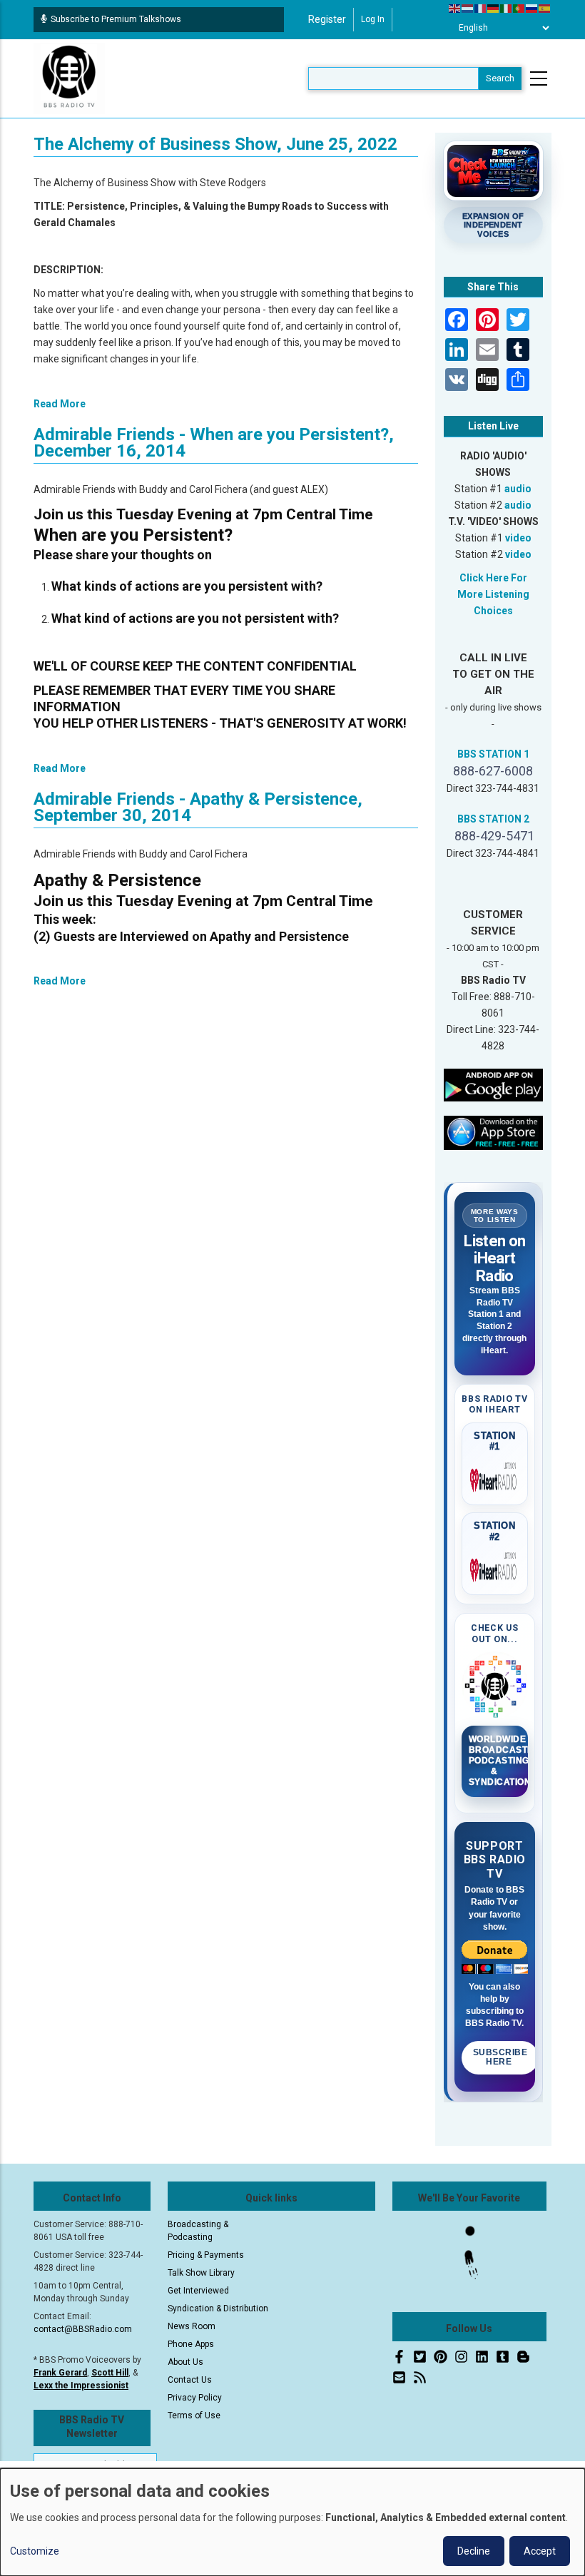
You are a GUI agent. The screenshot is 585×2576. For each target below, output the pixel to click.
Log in (373, 19)
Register (327, 19)
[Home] (69, 78)
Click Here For (493, 578)
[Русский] (532, 8)
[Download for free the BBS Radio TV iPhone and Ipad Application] (494, 1132)
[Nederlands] (468, 8)
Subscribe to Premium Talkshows (116, 19)
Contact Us (190, 2380)
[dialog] (292, 2522)
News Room (192, 2326)
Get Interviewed (198, 2291)
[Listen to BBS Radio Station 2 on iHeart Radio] (495, 1567)
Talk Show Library (201, 2273)
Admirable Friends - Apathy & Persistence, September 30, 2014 (198, 807)
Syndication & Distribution (218, 2308)
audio (518, 489)
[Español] (545, 8)
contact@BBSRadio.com (83, 2329)
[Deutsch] (494, 8)
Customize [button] (35, 2551)
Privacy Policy (195, 2398)
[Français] (481, 8)
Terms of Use (194, 2415)
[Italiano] (507, 8)
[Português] (519, 8)
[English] (455, 8)
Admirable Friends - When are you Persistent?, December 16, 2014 (214, 443)
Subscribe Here (500, 2057)
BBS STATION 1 (493, 754)
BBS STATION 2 (493, 819)
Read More (60, 404)
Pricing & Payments (206, 2255)
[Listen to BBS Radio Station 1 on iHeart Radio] (495, 1477)
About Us (185, 2362)
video (518, 538)
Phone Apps (191, 2344)
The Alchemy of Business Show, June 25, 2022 (215, 144)
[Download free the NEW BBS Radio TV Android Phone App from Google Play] (494, 1084)
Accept (540, 2551)
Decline (474, 2551)
